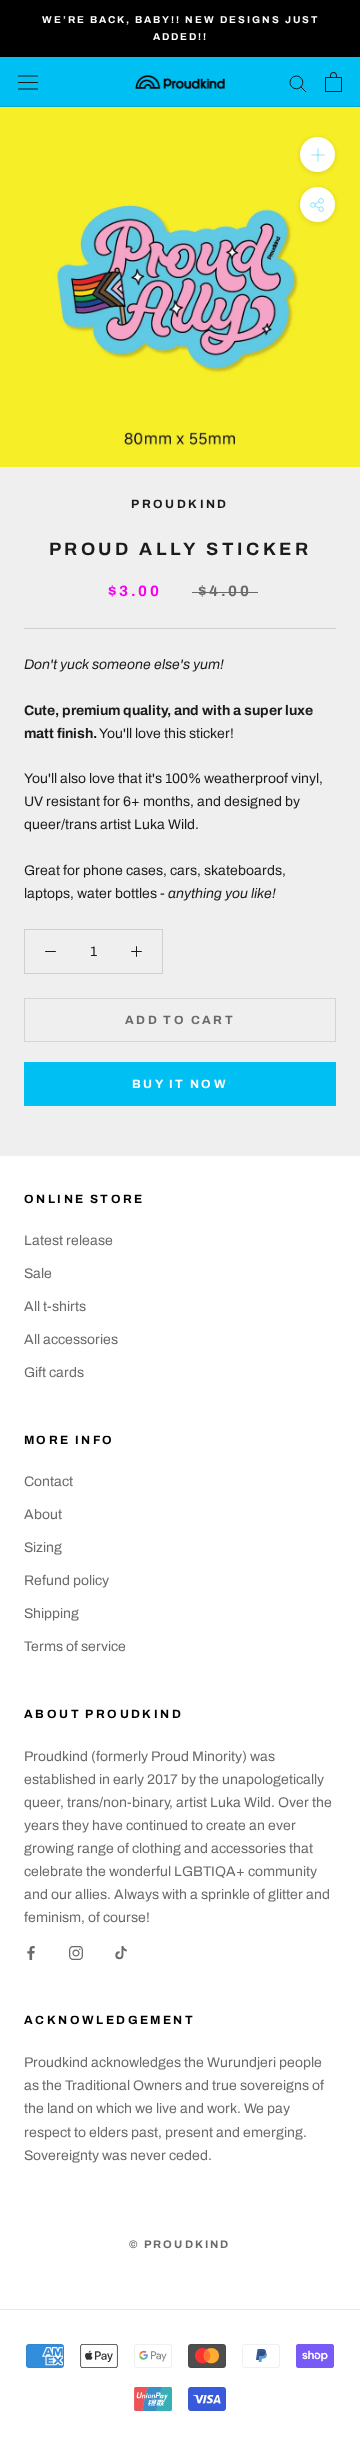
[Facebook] (31, 1951)
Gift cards (54, 1372)
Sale (38, 1273)
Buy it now (180, 1084)
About (43, 1514)
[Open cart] (333, 82)
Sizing (43, 1547)
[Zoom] (317, 154)
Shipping (51, 1613)
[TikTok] (121, 1951)
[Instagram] (76, 1951)
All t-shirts (55, 1306)
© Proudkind (179, 2244)
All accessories (71, 1339)
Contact (48, 1481)
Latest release (68, 1240)
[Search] (298, 82)
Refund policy (66, 1580)
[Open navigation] (28, 82)
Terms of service (75, 1646)
